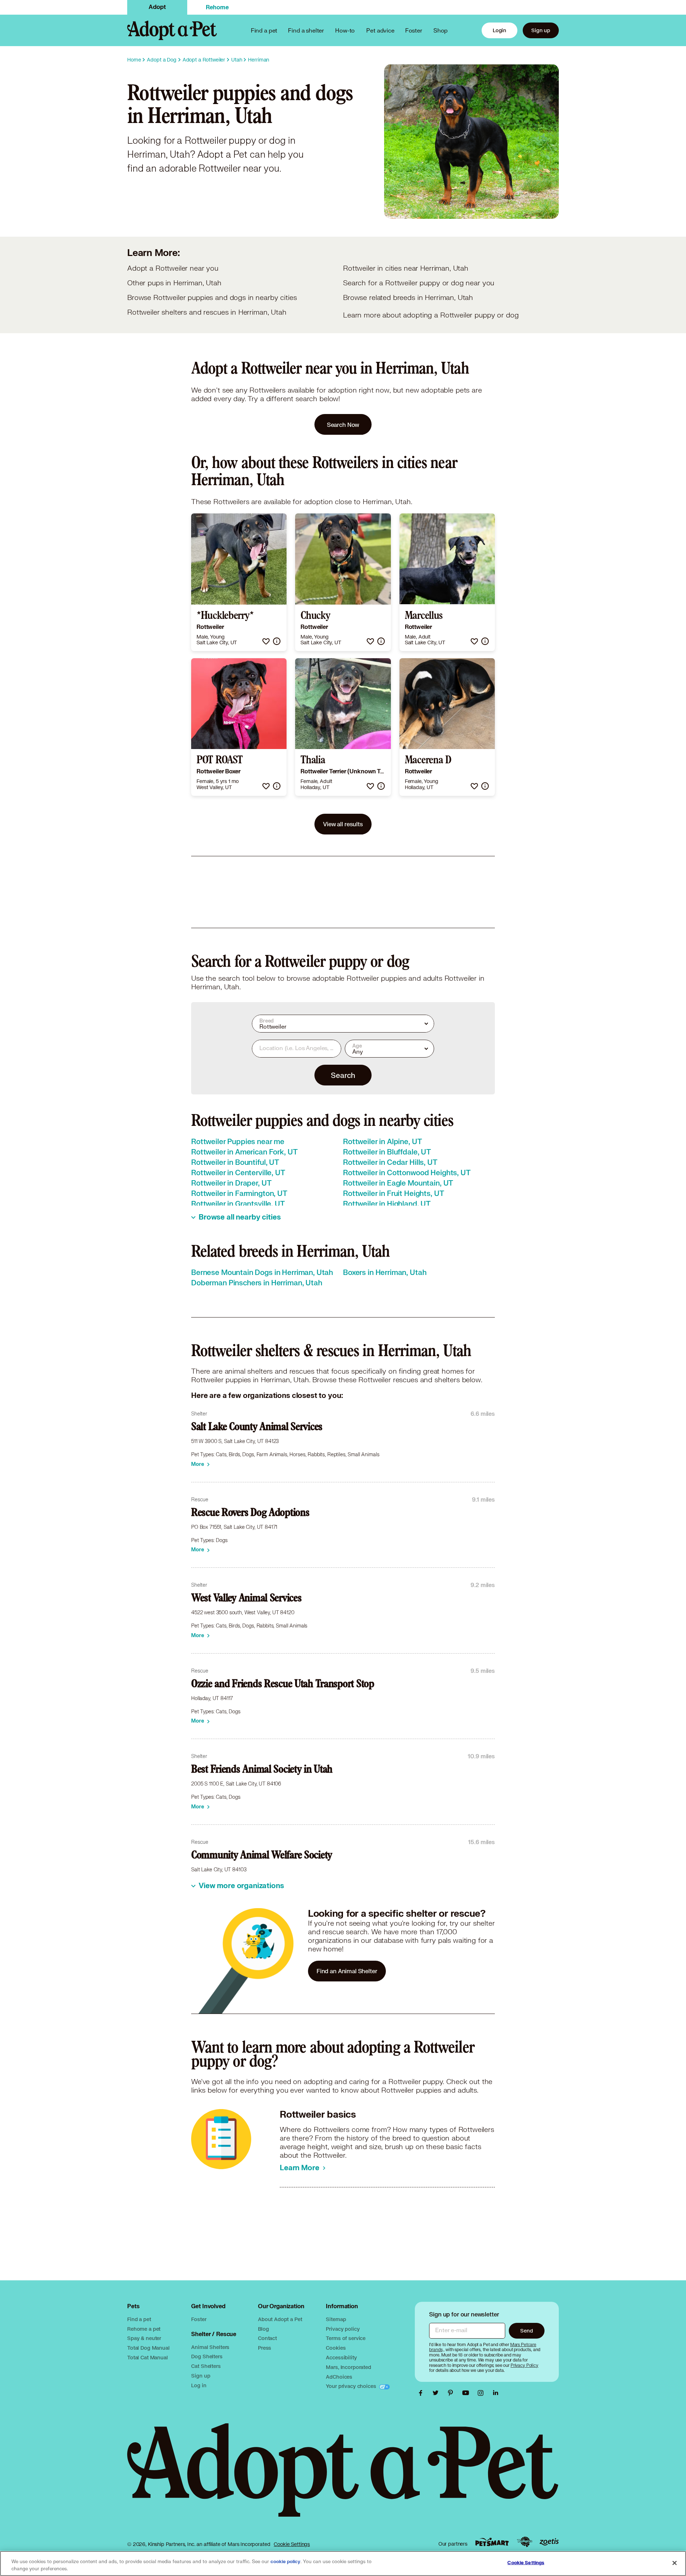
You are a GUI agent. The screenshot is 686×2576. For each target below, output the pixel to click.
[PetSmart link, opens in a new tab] (492, 2542)
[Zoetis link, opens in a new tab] (549, 2542)
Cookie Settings (292, 2544)
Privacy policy (343, 2329)
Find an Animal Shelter (347, 1971)
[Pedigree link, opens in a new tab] (525, 2542)
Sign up (541, 30)
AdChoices (339, 2377)
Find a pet (139, 2319)
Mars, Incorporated (348, 2367)
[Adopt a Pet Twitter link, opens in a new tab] (437, 2393)
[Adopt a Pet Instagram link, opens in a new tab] (482, 2393)
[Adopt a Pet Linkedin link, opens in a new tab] (496, 2393)
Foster (414, 30)
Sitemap (336, 2319)
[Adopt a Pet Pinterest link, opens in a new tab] (452, 2393)
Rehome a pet (144, 2329)
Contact (267, 2338)
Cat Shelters (206, 2366)
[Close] (675, 2563)
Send (526, 2331)
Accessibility (341, 2357)
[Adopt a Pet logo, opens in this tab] (343, 2477)
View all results (343, 824)
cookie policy (285, 2562)
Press (265, 2348)
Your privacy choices (352, 2386)
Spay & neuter (144, 2338)
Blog (263, 2329)
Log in (199, 2385)
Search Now (343, 425)
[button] (266, 641)
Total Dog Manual (148, 2348)
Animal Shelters (210, 2347)
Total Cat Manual (148, 2357)
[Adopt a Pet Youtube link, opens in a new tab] (467, 2393)
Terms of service (346, 2338)
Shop (441, 30)
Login (499, 30)
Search (343, 1075)
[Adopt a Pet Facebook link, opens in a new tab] (422, 2393)
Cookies (336, 2348)
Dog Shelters (207, 2356)
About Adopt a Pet (280, 2319)
